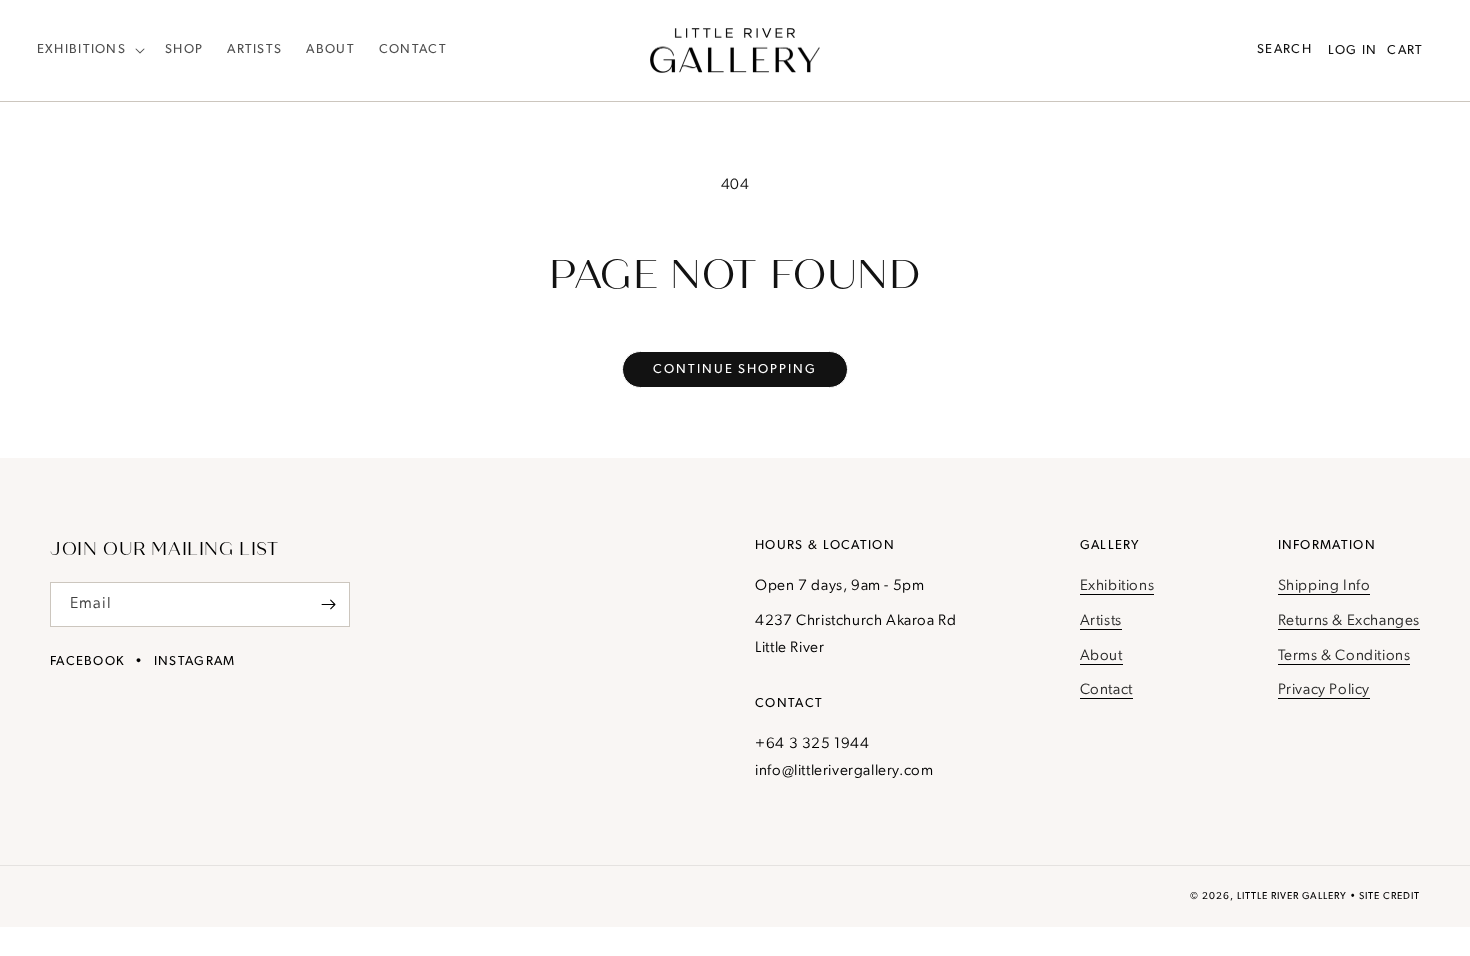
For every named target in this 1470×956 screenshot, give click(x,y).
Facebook (87, 661)
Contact (1106, 690)
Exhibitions (1117, 586)
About (1101, 656)
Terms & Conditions (1344, 656)
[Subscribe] (328, 604)
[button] (89, 50)
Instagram (195, 661)
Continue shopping (735, 369)
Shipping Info (1324, 586)
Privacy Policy (1324, 690)
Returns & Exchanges (1349, 621)
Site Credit (1389, 896)
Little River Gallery (1292, 896)
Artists (1101, 621)
